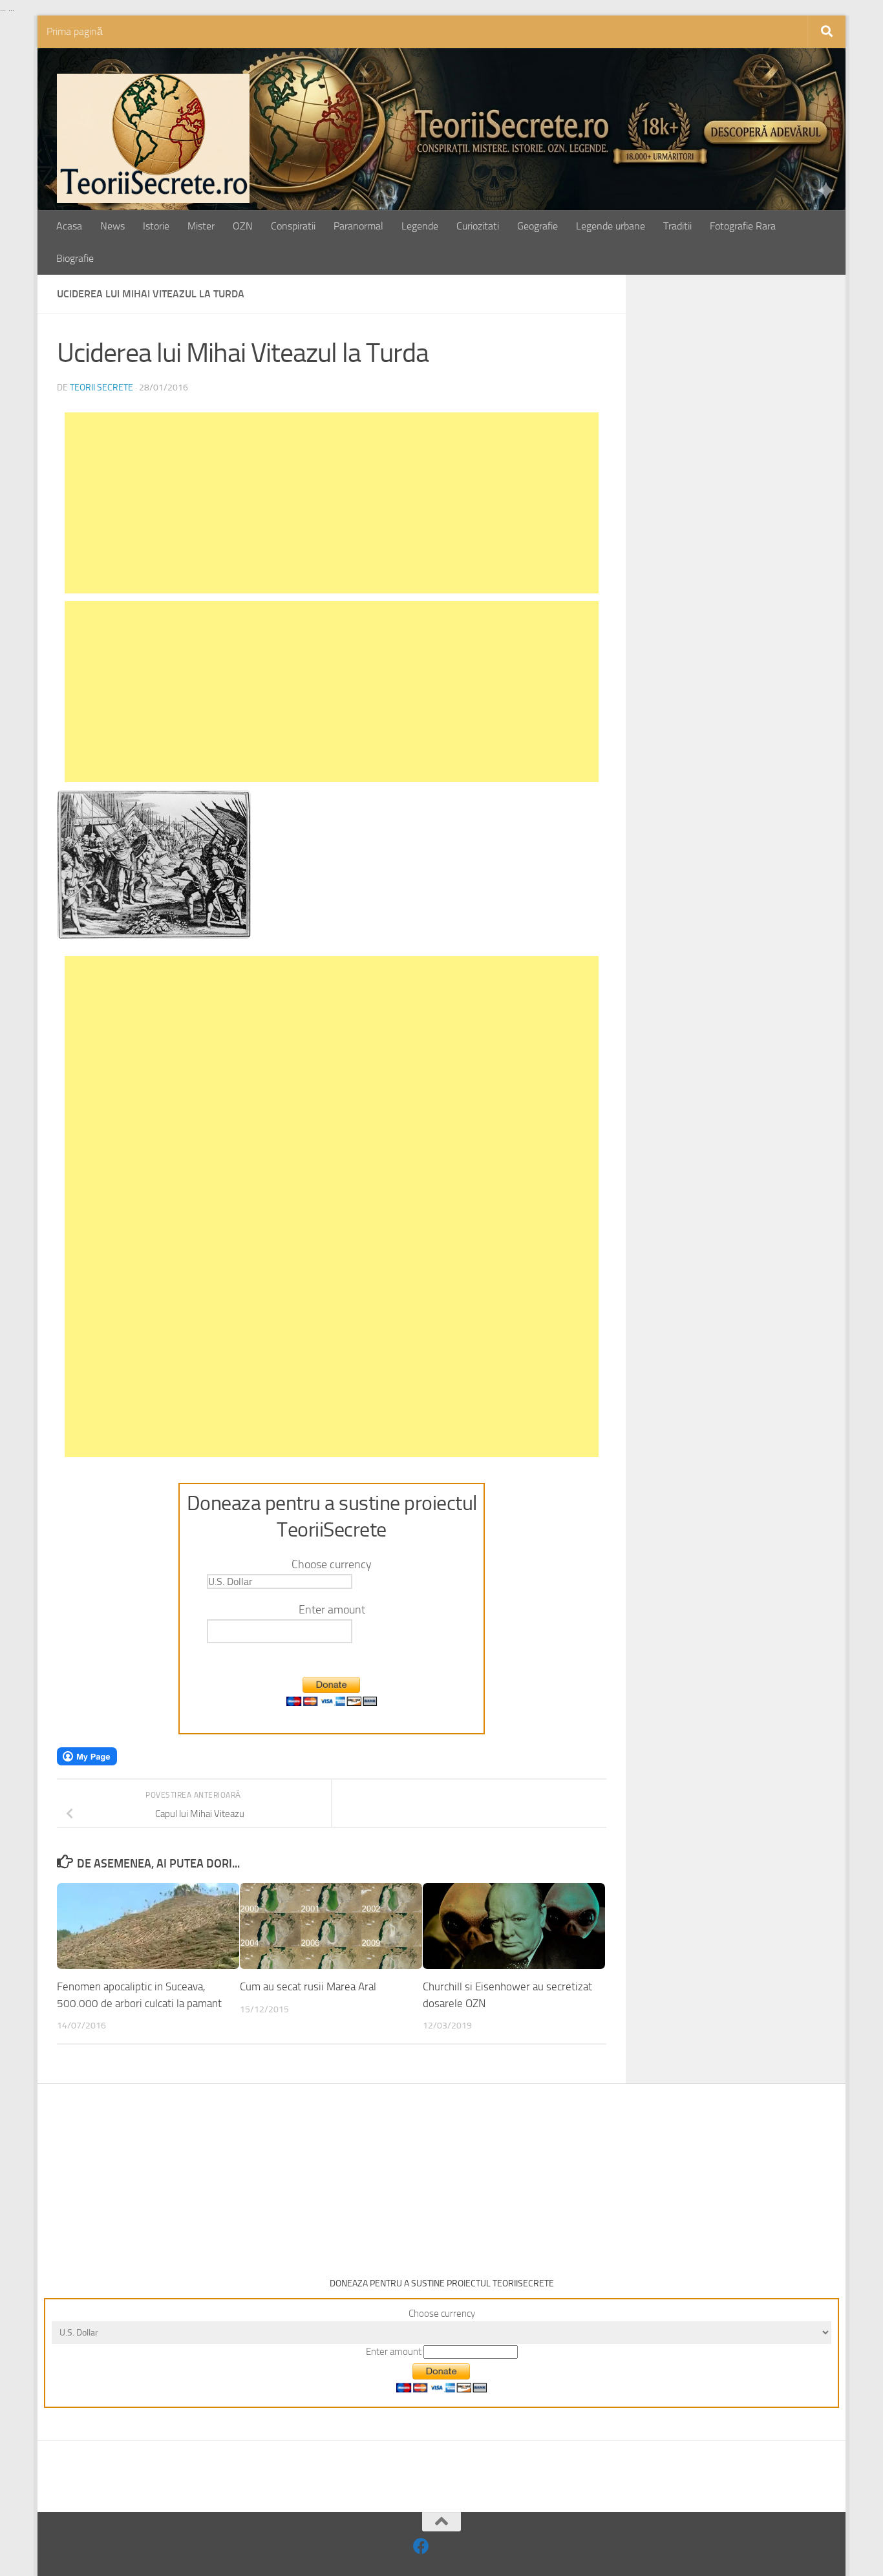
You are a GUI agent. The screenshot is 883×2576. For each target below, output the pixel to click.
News (112, 226)
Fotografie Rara (743, 226)
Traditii (677, 226)
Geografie (537, 226)
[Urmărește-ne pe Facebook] (421, 2546)
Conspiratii (293, 226)
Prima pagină (75, 31)
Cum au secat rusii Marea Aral (308, 1987)
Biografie (75, 258)
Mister (201, 226)
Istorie (156, 226)
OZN (243, 226)
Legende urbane (611, 226)
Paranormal (358, 226)
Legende (420, 226)
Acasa (69, 226)
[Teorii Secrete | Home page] (153, 138)
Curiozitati (478, 226)
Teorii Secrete (101, 388)
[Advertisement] (332, 503)
